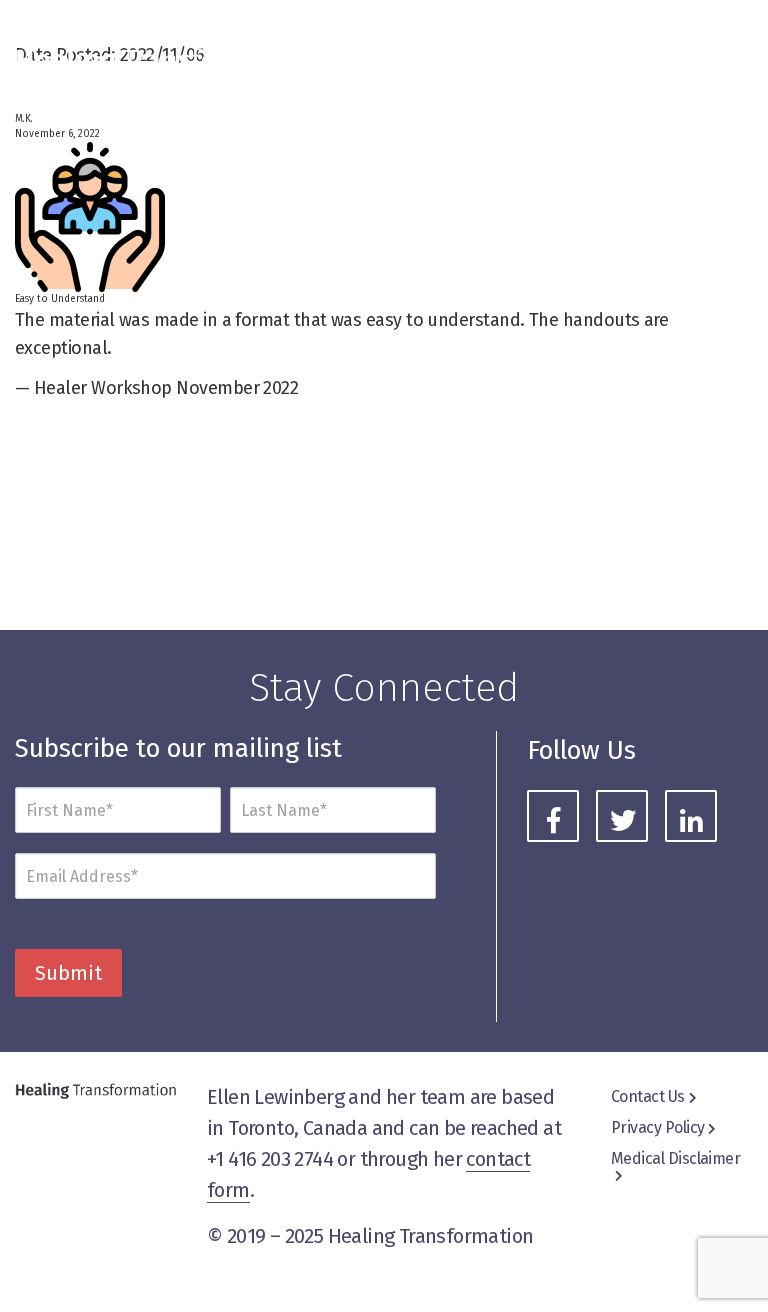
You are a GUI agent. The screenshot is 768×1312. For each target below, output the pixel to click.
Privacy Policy (657, 1127)
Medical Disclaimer (675, 1158)
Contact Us (648, 1096)
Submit (68, 973)
